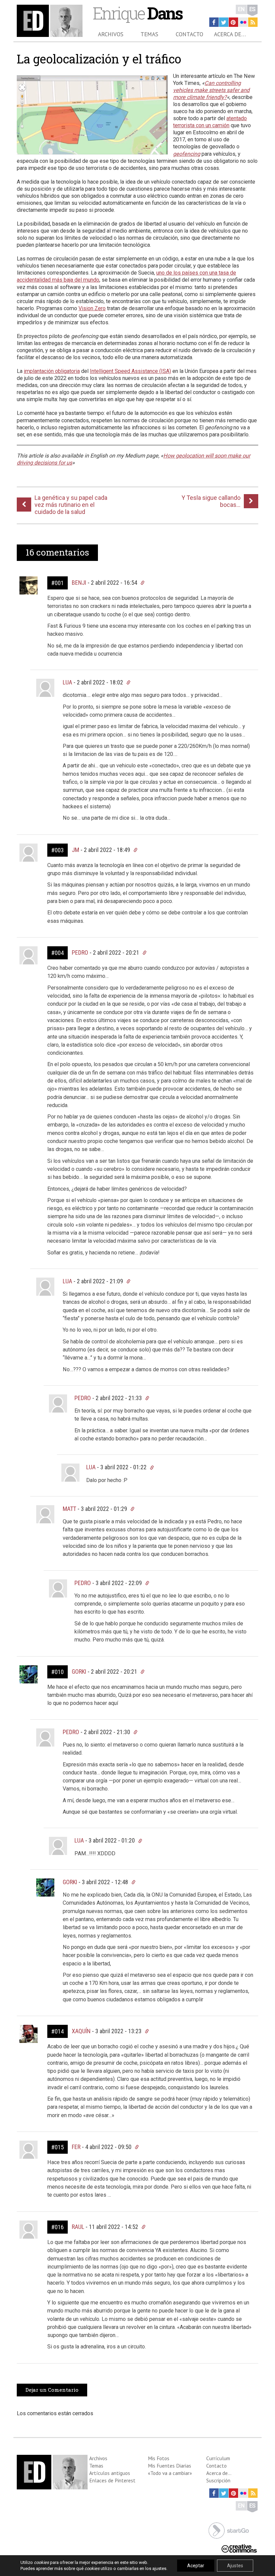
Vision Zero (92, 308)
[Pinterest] (233, 22)
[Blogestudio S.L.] (229, 2530)
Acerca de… (230, 34)
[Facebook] (214, 22)
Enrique (137, 13)
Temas (149, 34)
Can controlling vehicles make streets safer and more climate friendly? (211, 90)
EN (241, 9)
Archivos (111, 34)
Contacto (189, 34)
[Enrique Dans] (50, 21)
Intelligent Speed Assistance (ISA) (130, 371)
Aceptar (196, 2566)
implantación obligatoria (52, 371)
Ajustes (235, 2566)
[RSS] (253, 22)
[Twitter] (224, 22)
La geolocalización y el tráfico (99, 59)
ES (252, 9)
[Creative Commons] (239, 2548)
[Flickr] (243, 22)
